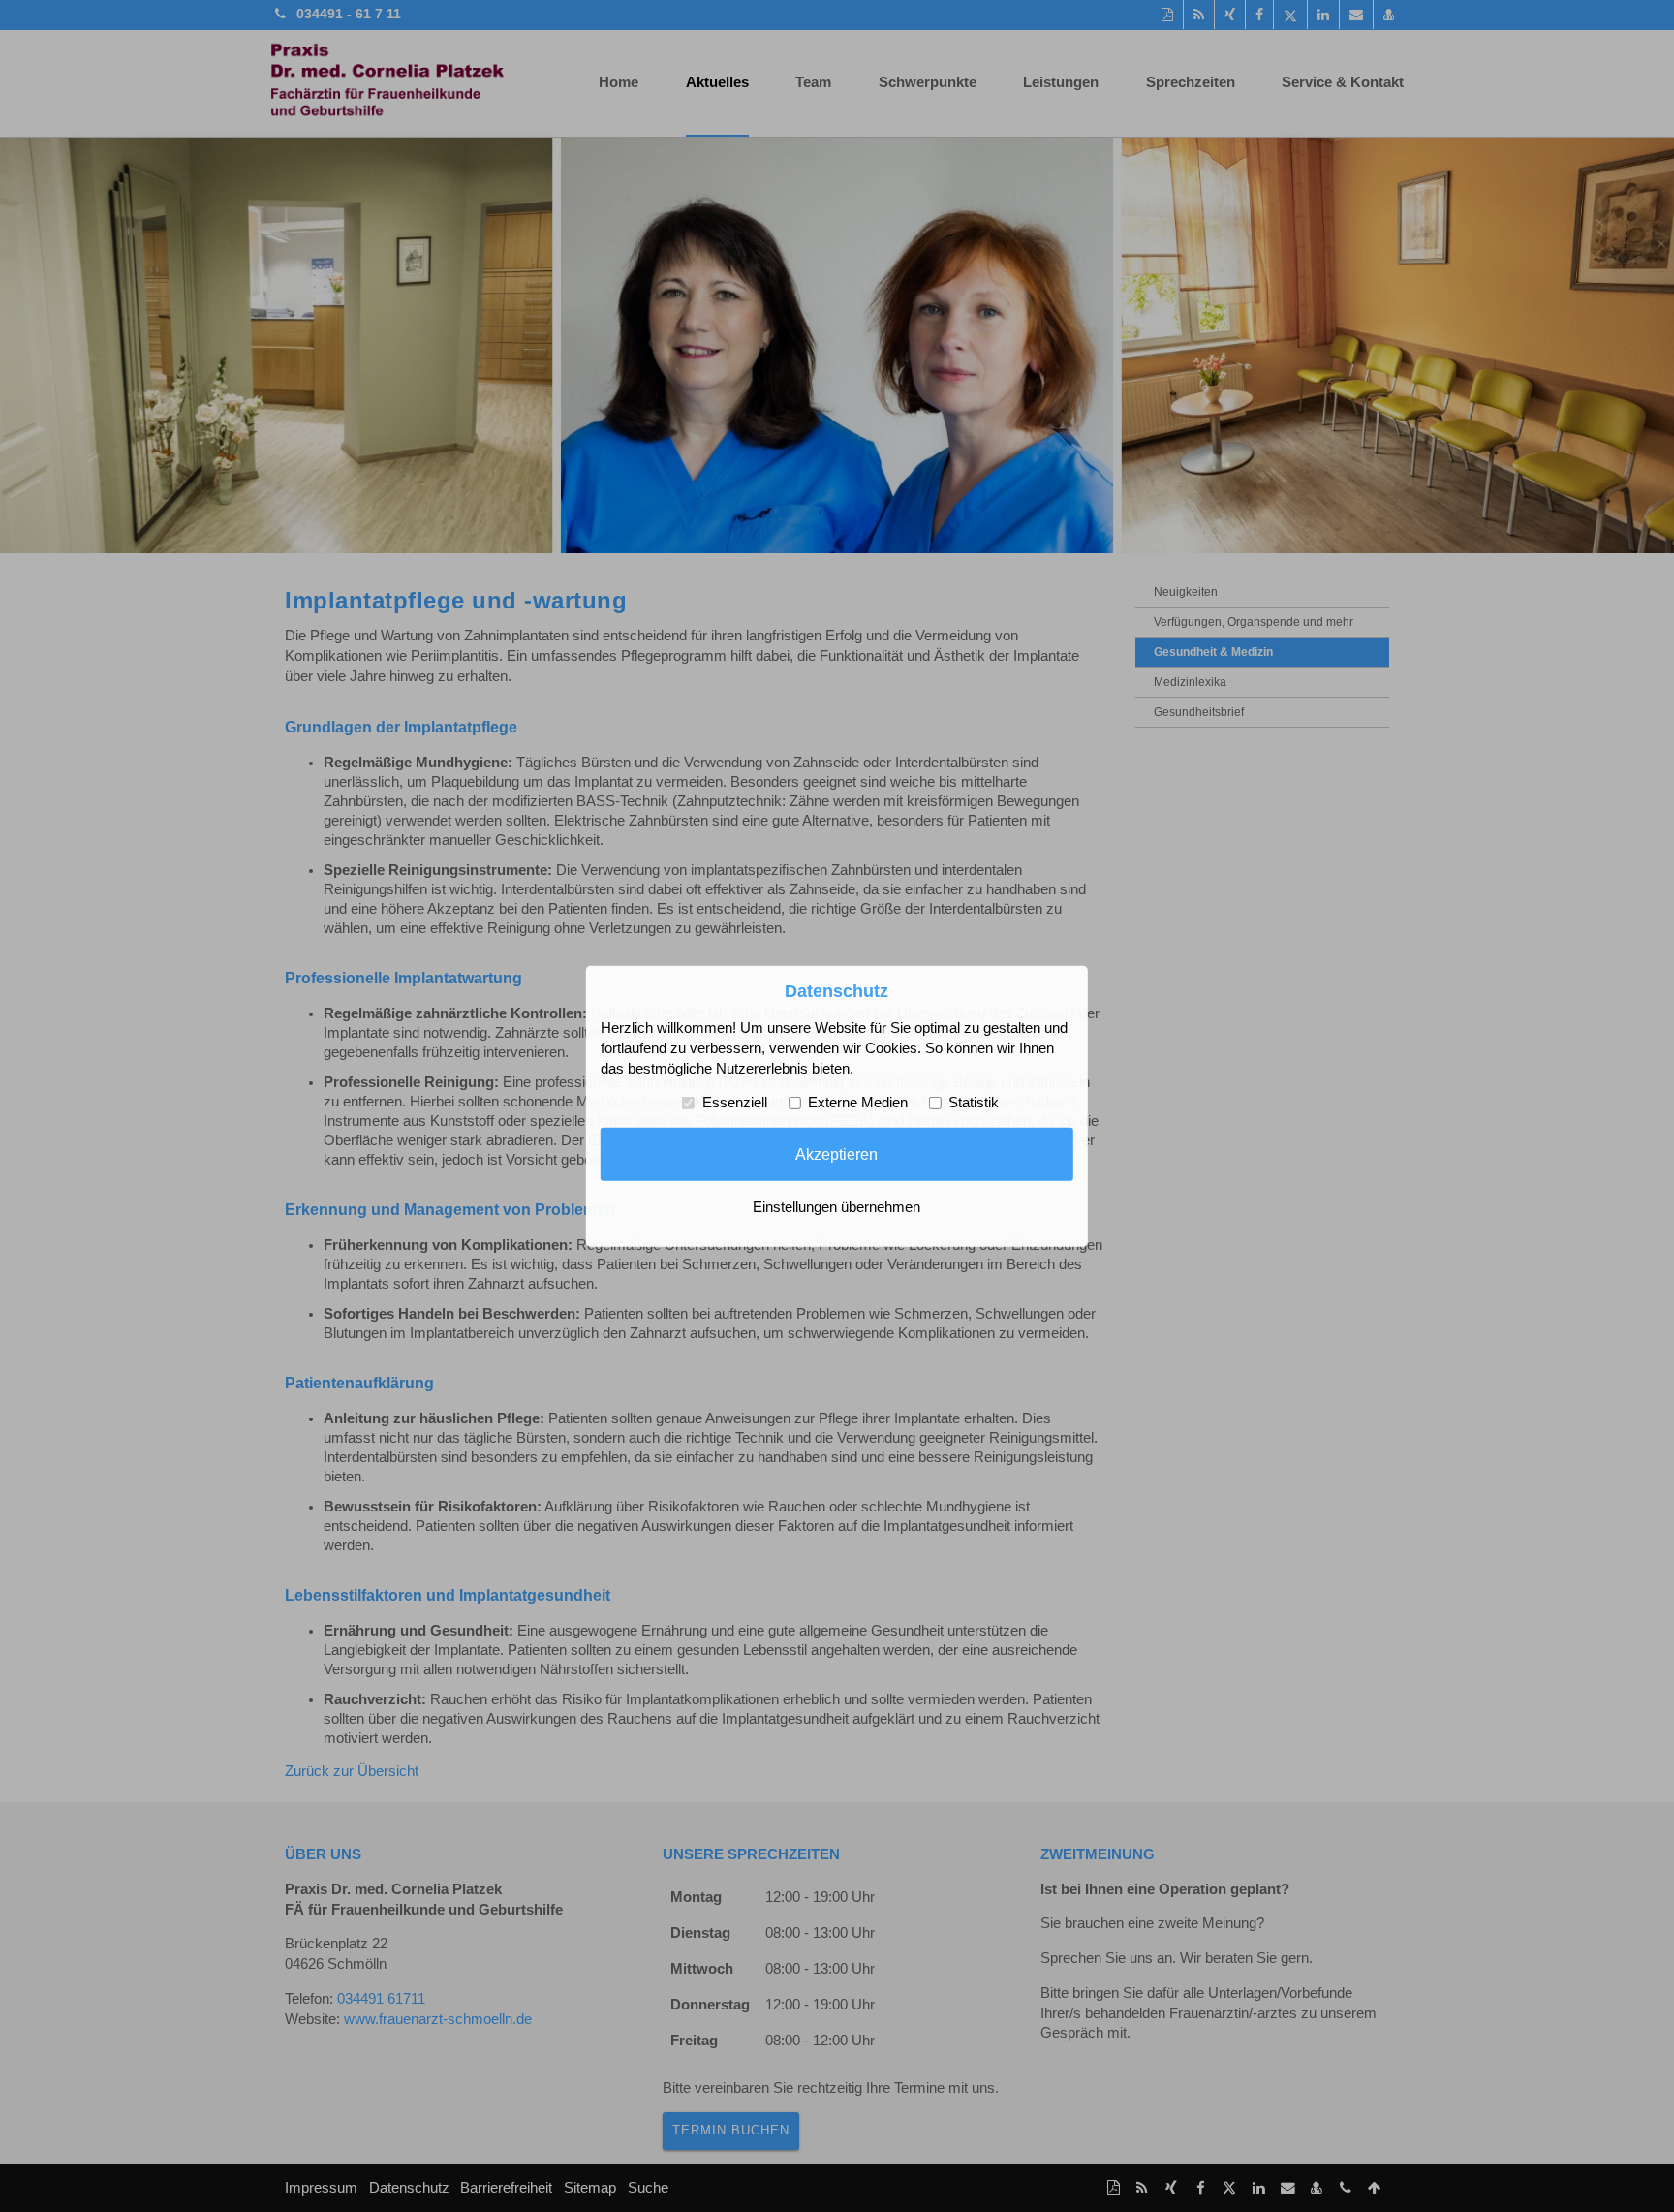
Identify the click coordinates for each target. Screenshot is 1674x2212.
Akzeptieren (837, 1154)
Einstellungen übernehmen (837, 1207)
